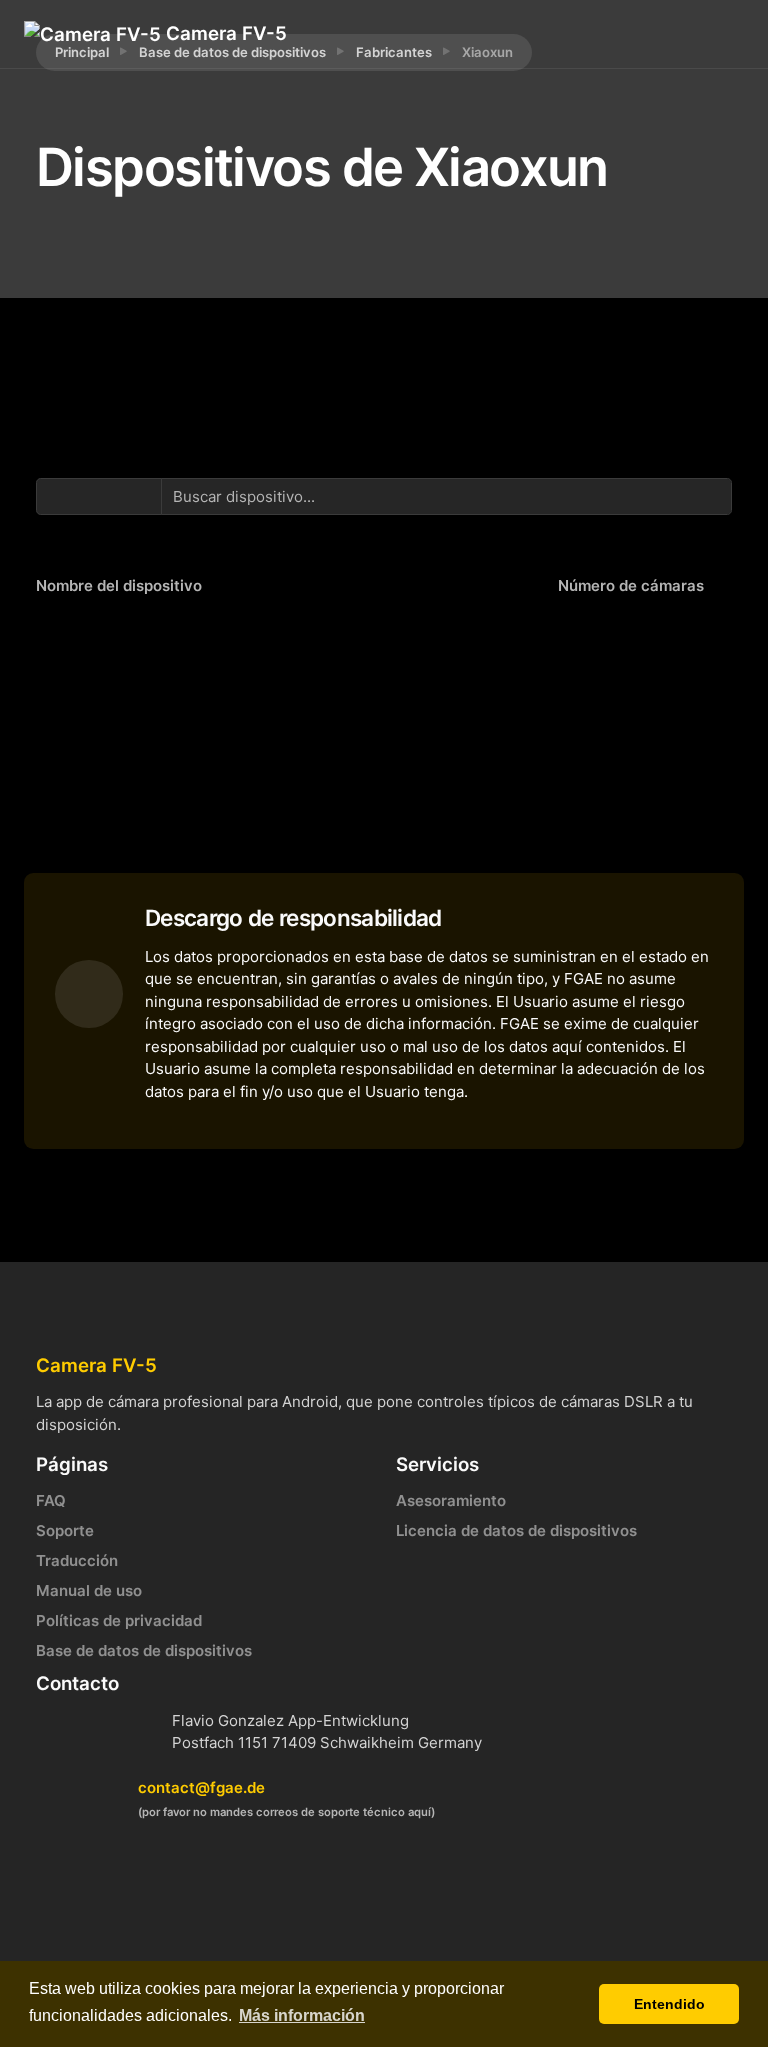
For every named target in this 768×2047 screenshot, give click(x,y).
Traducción (77, 1560)
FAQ (51, 1500)
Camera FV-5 (224, 33)
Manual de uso (89, 1590)
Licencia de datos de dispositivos (516, 1530)
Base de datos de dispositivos (144, 1650)
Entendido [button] (669, 2004)
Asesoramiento (451, 1500)
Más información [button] (302, 2015)
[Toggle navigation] (648, 34)
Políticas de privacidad (119, 1620)
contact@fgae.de (201, 1787)
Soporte (65, 1530)
